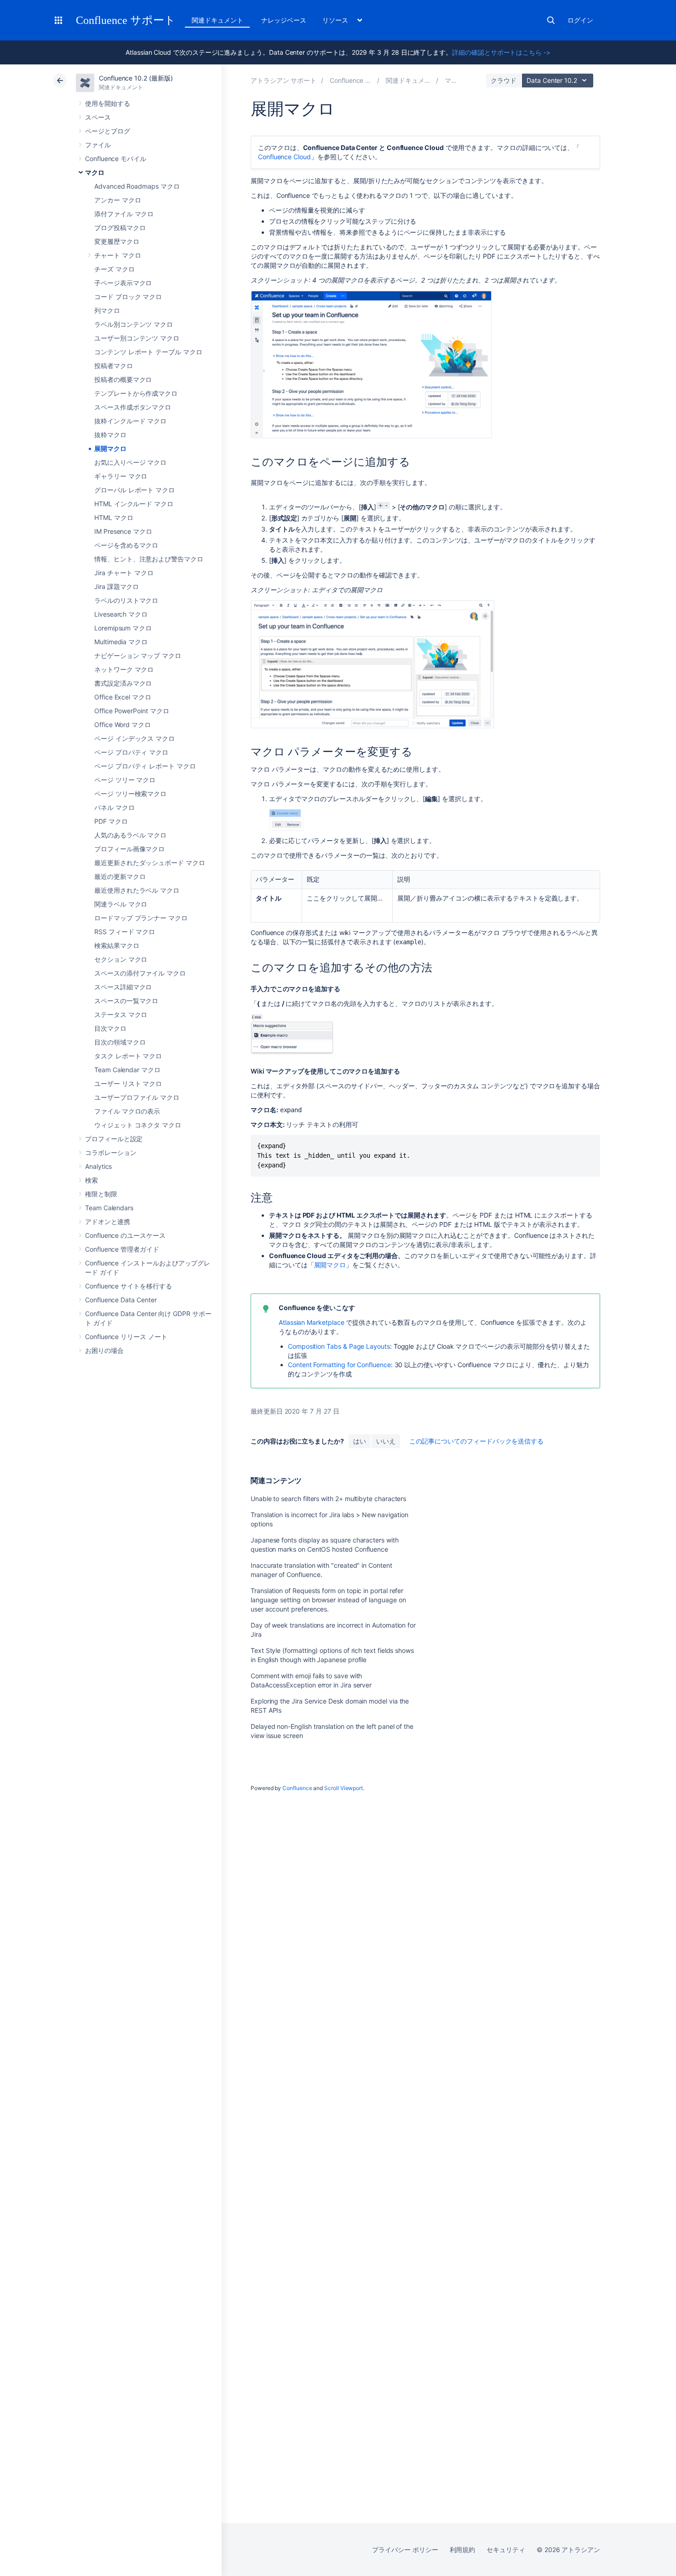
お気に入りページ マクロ (130, 462)
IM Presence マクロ (123, 531)
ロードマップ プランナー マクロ (141, 918)
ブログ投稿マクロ (120, 228)
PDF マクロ (111, 821)
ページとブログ (108, 131)
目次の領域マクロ (120, 1042)
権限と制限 (101, 1194)
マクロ (95, 172)
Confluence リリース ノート (126, 1337)
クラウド (504, 80)
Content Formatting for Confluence (339, 1365)
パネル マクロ (115, 807)
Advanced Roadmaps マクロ (137, 186)
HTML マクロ (114, 517)
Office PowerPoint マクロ (132, 711)
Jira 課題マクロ (117, 586)
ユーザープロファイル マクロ (137, 1097)
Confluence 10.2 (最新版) (136, 78)
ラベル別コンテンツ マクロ (134, 324)
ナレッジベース (284, 20)
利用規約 (463, 2550)
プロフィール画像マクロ (129, 849)
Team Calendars (109, 1208)
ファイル (98, 145)
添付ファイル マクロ (124, 214)
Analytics (98, 1166)
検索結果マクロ (117, 945)
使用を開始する (108, 103)
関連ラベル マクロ (121, 904)
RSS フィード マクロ (125, 932)
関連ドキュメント (217, 20)
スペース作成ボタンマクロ (133, 407)
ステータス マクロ (121, 1014)
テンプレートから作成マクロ (136, 393)
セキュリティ (506, 2550)
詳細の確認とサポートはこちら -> (501, 52)
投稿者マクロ (114, 366)
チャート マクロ (117, 255)
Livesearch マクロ (121, 614)
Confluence (297, 1788)
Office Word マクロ (123, 725)
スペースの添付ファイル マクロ (140, 973)
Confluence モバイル (116, 159)
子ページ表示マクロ (123, 283)
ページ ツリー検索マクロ (130, 794)
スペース (98, 117)
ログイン (580, 20)
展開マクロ (110, 448)
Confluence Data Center (121, 1300)
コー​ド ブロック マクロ (128, 297)
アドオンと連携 (108, 1222)
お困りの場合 (104, 1350)
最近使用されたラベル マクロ (137, 890)
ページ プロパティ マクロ (131, 752)
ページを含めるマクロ (126, 545)
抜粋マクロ (110, 435)
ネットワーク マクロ (124, 669)
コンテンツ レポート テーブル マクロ (148, 352)
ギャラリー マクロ (121, 476)
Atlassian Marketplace (312, 1322)
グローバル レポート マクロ (135, 490)
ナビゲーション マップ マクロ (138, 656)
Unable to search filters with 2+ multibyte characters (328, 1499)
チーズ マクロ (115, 269)
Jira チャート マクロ (124, 573)
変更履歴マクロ (117, 241)
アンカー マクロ (117, 200)
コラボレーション (111, 1152)
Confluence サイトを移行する (129, 1286)
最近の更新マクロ (120, 876)
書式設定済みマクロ (123, 683)
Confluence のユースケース (125, 1235)
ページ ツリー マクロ (125, 780)
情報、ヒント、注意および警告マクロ (149, 559)
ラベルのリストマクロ (126, 600)
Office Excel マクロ (123, 697)
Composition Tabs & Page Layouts (339, 1346)
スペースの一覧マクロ (126, 1001)
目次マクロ (110, 1028)
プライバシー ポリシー (405, 2550)
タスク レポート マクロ (128, 1056)
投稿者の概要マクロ (123, 379)
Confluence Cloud (284, 157)
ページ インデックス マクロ (135, 738)
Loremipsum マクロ (123, 628)
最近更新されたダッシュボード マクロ (150, 863)
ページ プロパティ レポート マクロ (145, 766)
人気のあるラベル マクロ (130, 835)
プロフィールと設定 (114, 1139)
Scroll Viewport (344, 1788)
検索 (551, 20)
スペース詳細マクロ (123, 987)
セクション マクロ (121, 959)
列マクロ (107, 310)
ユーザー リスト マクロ (128, 1083)
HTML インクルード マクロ (134, 504)
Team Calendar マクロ (127, 1070)
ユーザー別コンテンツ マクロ (137, 338)
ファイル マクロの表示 (127, 1111)
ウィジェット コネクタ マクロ (138, 1125)
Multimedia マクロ (121, 642)
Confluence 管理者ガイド (122, 1249)
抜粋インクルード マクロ (130, 421)
